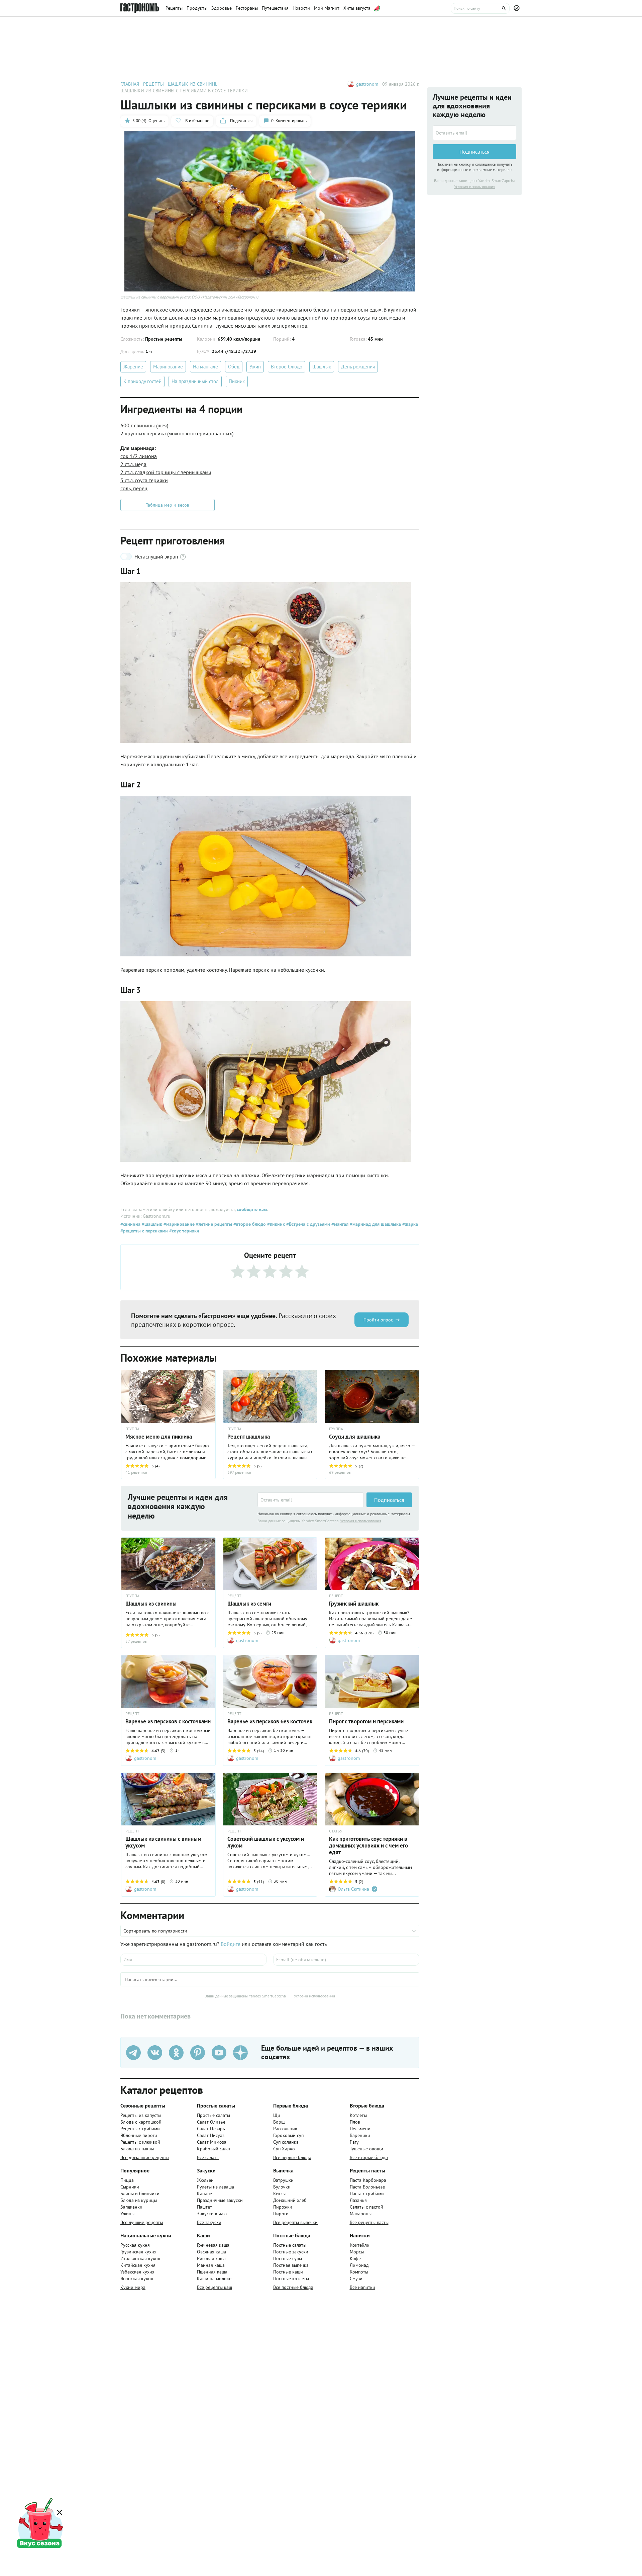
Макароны (361, 2214)
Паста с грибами (367, 2194)
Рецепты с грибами (140, 2129)
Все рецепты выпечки (295, 2222)
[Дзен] (240, 2053)
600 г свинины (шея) (144, 425)
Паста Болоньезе (367, 2187)
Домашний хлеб (290, 2200)
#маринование (178, 1224)
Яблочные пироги (139, 2135)
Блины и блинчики (140, 2194)
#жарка (409, 1224)
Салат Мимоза (212, 2142)
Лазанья (358, 2200)
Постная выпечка (291, 2265)
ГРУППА (234, 1429)
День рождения (358, 367)
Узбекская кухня (137, 2272)
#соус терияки (184, 1231)
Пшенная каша (212, 2272)
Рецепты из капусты (141, 2115)
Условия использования (361, 1521)
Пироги (281, 2214)
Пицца (127, 2180)
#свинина (130, 1224)
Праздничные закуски (220, 2200)
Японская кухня (137, 2279)
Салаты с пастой (366, 2207)
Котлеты (358, 2115)
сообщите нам (252, 1209)
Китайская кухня (138, 2265)
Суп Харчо (284, 2149)
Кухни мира (133, 2287)
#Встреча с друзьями (307, 1224)
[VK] (155, 2053)
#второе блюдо (249, 1224)
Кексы (279, 2194)
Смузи (356, 2279)
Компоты (359, 2272)
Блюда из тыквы (137, 2149)
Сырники (130, 2187)
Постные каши (288, 2272)
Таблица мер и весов (168, 505)
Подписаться (389, 1500)
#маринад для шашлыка (375, 1224)
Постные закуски (291, 2252)
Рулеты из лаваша (216, 2187)
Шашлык (322, 367)
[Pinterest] (198, 2053)
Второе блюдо (287, 367)
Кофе (355, 2258)
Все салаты (208, 2157)
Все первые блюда (292, 2157)
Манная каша (211, 2265)
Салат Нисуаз (211, 2135)
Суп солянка (286, 2142)
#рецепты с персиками (144, 1231)
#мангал (339, 1224)
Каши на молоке (214, 2279)
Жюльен (205, 2180)
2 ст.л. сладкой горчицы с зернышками (166, 472)
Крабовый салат (214, 2149)
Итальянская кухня (140, 2258)
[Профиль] (518, 8)
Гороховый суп (288, 2135)
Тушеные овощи (366, 2149)
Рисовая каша (211, 2258)
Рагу (354, 2142)
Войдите (231, 1944)
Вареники (360, 2135)
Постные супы (288, 2258)
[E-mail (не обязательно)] (346, 1960)
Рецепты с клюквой (140, 2142)
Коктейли (360, 2245)
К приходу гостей (142, 381)
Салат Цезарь (211, 2129)
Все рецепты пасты (369, 2222)
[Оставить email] (311, 1500)
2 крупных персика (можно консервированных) (177, 433)
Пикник (237, 381)
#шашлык (151, 1224)
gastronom (367, 84)
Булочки (282, 2187)
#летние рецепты (213, 1224)
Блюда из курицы (139, 2200)
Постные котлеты (291, 2279)
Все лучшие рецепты (142, 2222)
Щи (277, 2115)
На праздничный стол (195, 381)
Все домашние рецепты (145, 2157)
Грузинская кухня (138, 2252)
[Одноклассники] (176, 2053)
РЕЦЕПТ (234, 1596)
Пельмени (360, 2129)
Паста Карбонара (368, 2180)
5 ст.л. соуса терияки (144, 480)
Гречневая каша (213, 2245)
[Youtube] (219, 2053)
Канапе (204, 2194)
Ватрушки (283, 2180)
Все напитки (362, 2287)
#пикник (275, 1224)
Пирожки (283, 2207)
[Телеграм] (133, 2053)
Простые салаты (213, 2115)
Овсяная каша (211, 2252)
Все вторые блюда (369, 2157)
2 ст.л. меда (133, 464)
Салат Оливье (211, 2122)
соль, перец (134, 488)
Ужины (127, 2214)
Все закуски (209, 2222)
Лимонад (359, 2265)
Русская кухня (135, 2245)
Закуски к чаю (212, 2214)
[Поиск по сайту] (480, 8)
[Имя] (193, 1960)
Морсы (357, 2252)
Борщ (279, 2122)
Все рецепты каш (215, 2287)
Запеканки (131, 2207)
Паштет (204, 2207)
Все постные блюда (293, 2287)
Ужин (255, 367)
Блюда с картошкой (141, 2122)
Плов (355, 2122)
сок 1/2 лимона (139, 456)
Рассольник (285, 2129)
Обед (234, 367)
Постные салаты (290, 2245)
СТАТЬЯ (336, 1831)
